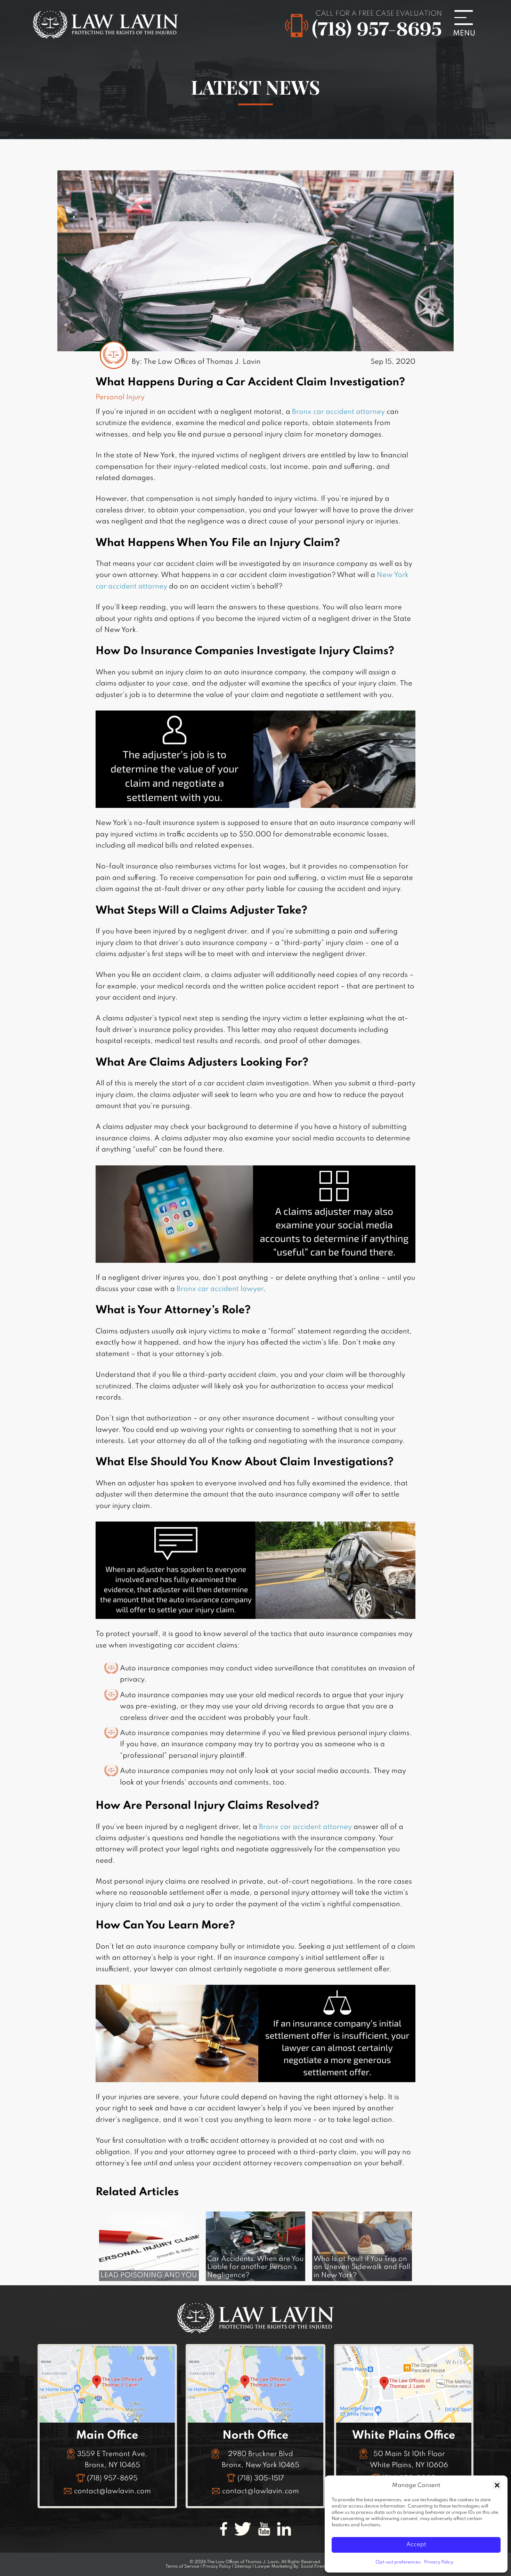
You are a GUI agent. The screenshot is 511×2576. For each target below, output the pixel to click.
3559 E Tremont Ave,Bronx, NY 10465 (112, 2460)
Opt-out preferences (398, 2562)
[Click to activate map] (107, 2421)
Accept (416, 2545)
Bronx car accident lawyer (220, 1289)
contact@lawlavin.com (112, 2491)
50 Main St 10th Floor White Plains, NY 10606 (409, 2460)
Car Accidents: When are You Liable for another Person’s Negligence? (255, 2267)
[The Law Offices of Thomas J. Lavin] (106, 34)
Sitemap (243, 2567)
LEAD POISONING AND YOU (149, 2276)
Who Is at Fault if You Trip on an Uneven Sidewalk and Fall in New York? (362, 2267)
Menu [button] (468, 23)
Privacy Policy (439, 2562)
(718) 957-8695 (377, 29)
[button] (497, 2485)
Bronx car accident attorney (338, 412)
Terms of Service (182, 2567)
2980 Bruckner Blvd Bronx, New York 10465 (261, 2460)
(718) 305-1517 (261, 2479)
